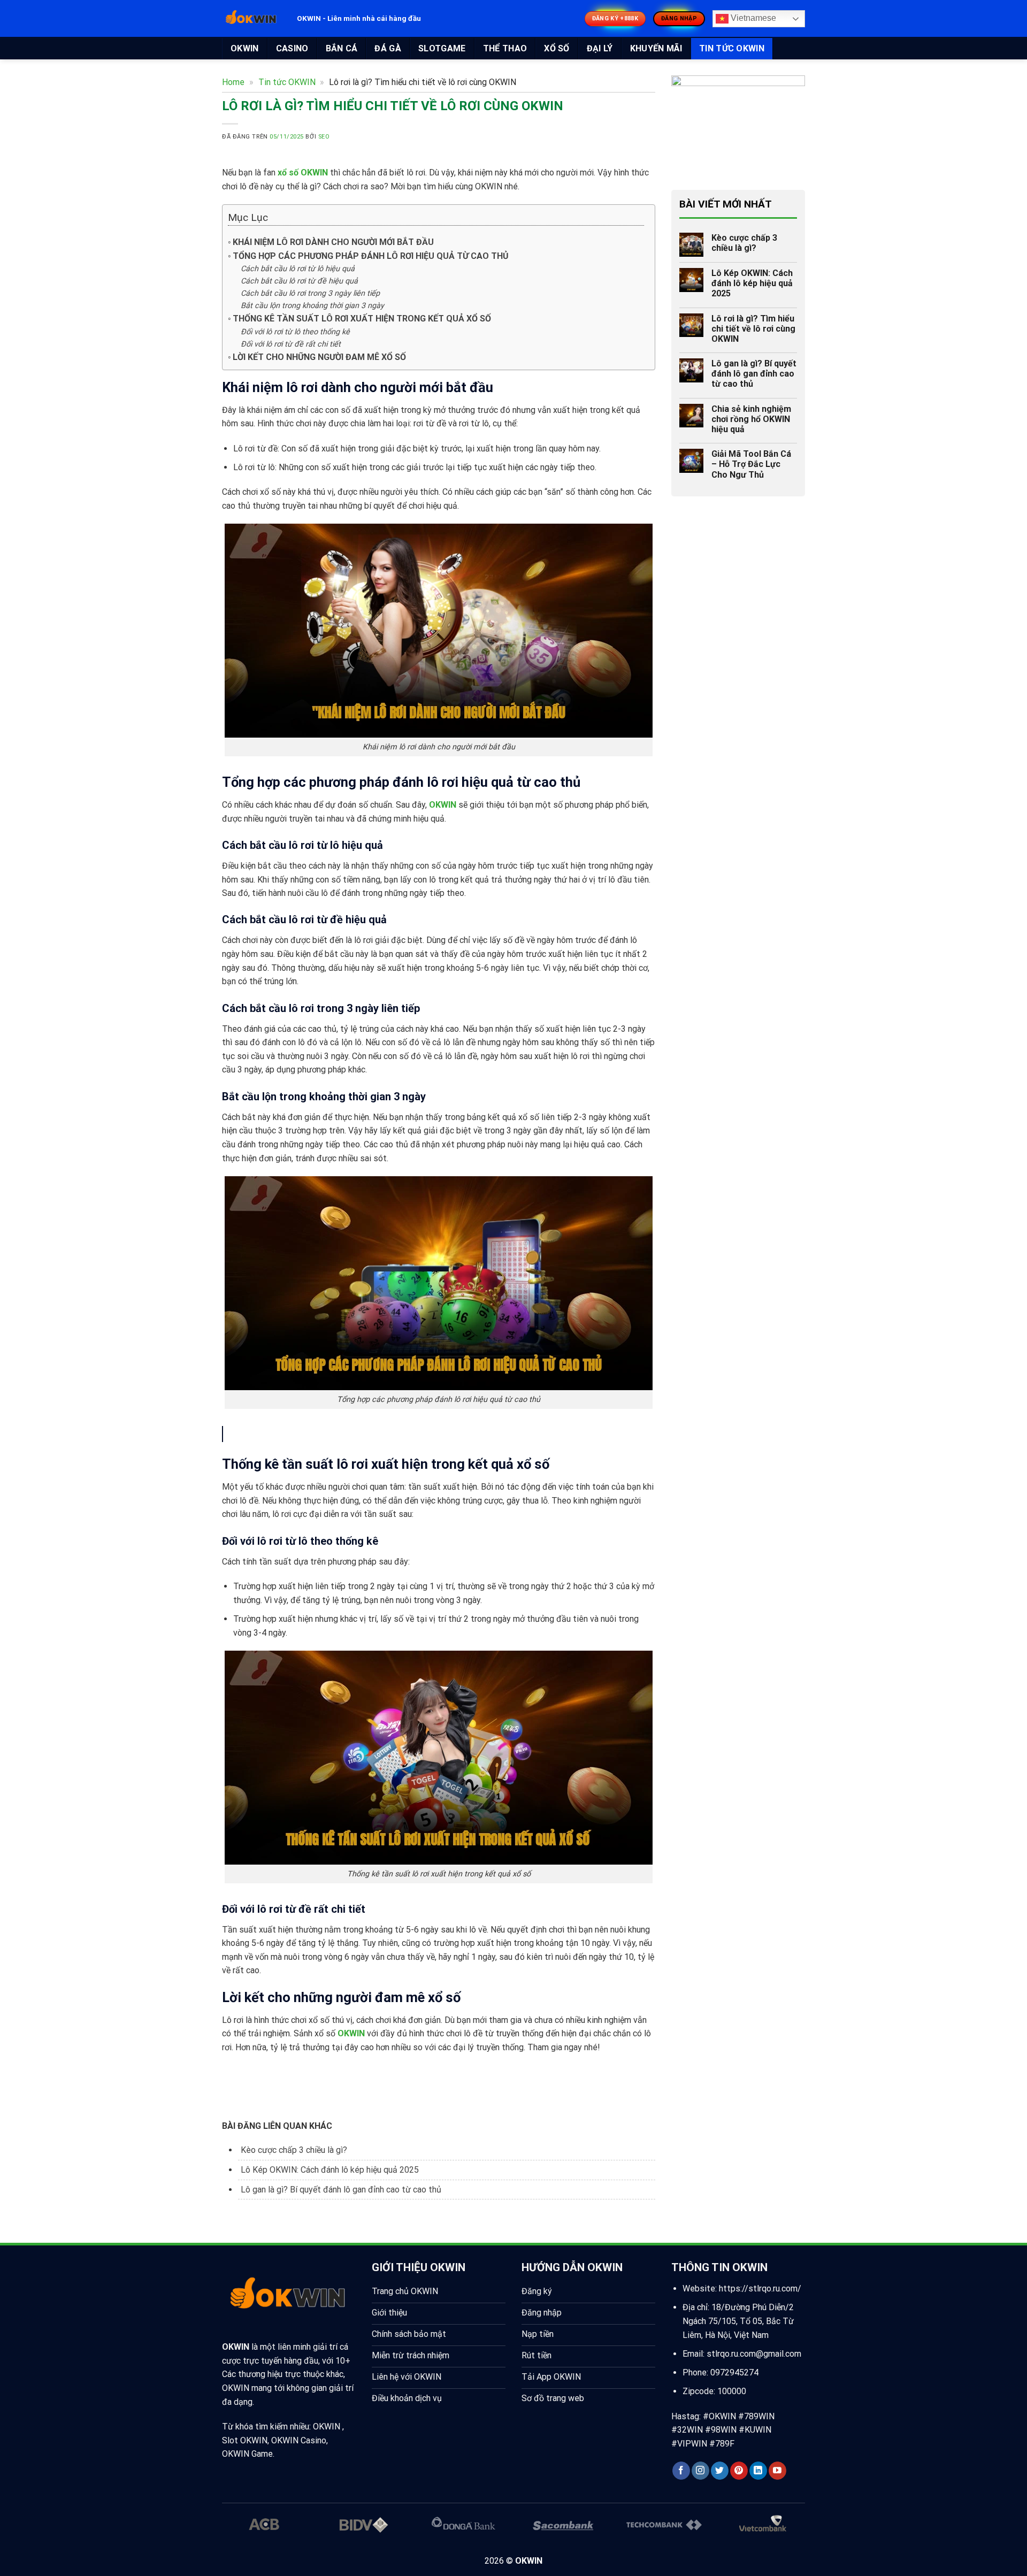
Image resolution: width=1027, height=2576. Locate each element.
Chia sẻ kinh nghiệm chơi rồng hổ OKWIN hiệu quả (751, 419)
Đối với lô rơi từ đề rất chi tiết (291, 344)
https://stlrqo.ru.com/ (760, 2288)
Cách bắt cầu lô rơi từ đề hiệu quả (299, 281)
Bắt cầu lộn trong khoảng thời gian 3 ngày (312, 306)
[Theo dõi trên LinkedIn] (758, 2471)
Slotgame (442, 48)
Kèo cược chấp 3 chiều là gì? (294, 2150)
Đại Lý (600, 48)
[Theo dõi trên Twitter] (720, 2471)
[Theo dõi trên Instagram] (700, 2471)
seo (324, 137)
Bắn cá (342, 48)
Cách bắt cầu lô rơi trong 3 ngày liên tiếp (310, 293)
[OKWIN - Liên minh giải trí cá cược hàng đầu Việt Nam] (251, 19)
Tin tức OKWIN (732, 48)
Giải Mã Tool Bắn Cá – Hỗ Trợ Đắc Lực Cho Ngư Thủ (751, 464)
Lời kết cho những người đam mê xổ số (319, 357)
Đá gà (388, 48)
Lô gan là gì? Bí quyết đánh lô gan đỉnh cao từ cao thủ (449, 1434)
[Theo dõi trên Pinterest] (739, 2471)
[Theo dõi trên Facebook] (681, 2471)
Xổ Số (557, 48)
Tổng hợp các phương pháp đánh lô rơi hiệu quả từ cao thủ (371, 256)
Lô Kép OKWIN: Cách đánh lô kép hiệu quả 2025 (330, 2170)
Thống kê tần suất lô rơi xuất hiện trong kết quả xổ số (362, 319)
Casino (292, 48)
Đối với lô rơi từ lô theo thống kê (295, 332)
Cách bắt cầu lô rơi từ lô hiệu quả (298, 269)
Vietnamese (752, 18)
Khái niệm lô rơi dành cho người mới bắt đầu (333, 242)
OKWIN (245, 48)
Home (233, 82)
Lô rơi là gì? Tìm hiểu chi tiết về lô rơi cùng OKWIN (753, 329)
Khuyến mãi (656, 48)
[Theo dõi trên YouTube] (777, 2471)
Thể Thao (505, 48)
